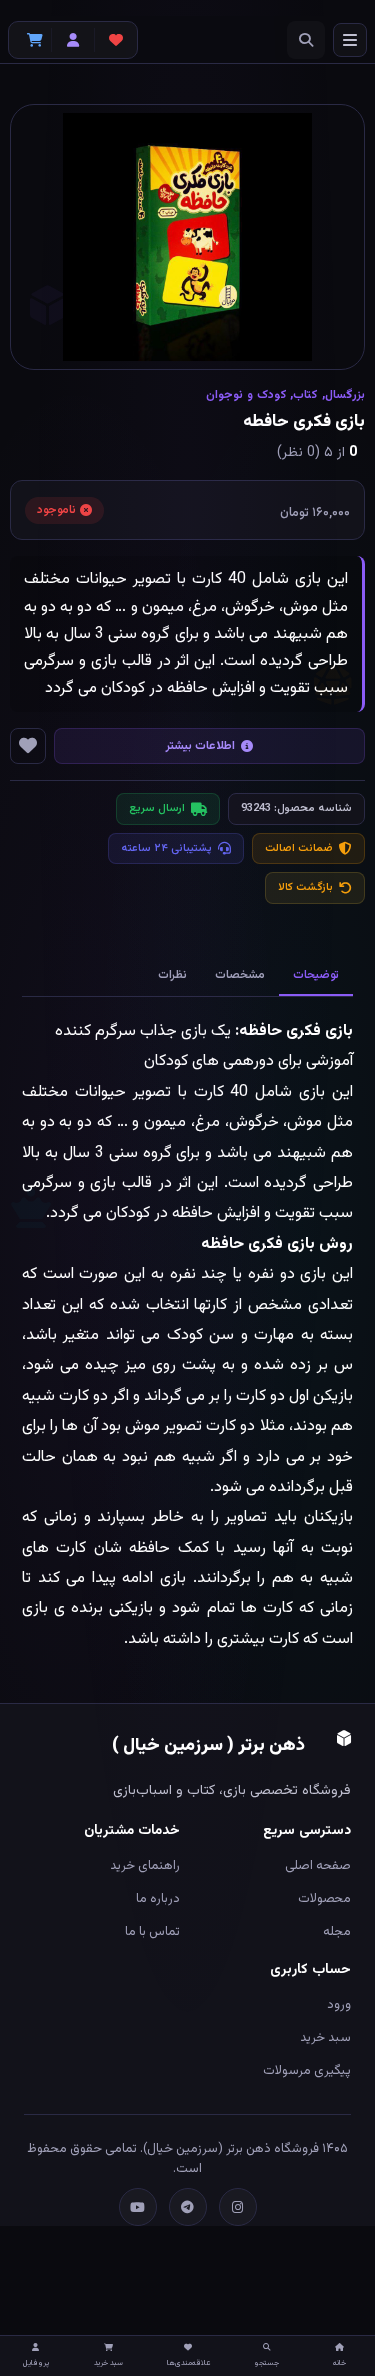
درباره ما (158, 1899)
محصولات (324, 1899)
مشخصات (240, 975)
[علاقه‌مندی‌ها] (116, 40)
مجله (337, 1932)
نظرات (172, 975)
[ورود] (73, 40)
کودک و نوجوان (246, 395)
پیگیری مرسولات (307, 2071)
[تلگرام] (188, 2207)
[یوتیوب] (138, 2207)
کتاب (305, 395)
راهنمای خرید (145, 1866)
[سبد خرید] (30, 40)
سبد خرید (325, 2038)
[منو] (350, 40)
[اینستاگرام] (238, 2207)
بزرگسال (345, 395)
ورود (339, 2005)
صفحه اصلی (318, 1866)
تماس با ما (152, 1932)
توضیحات (316, 975)
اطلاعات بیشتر (200, 746)
